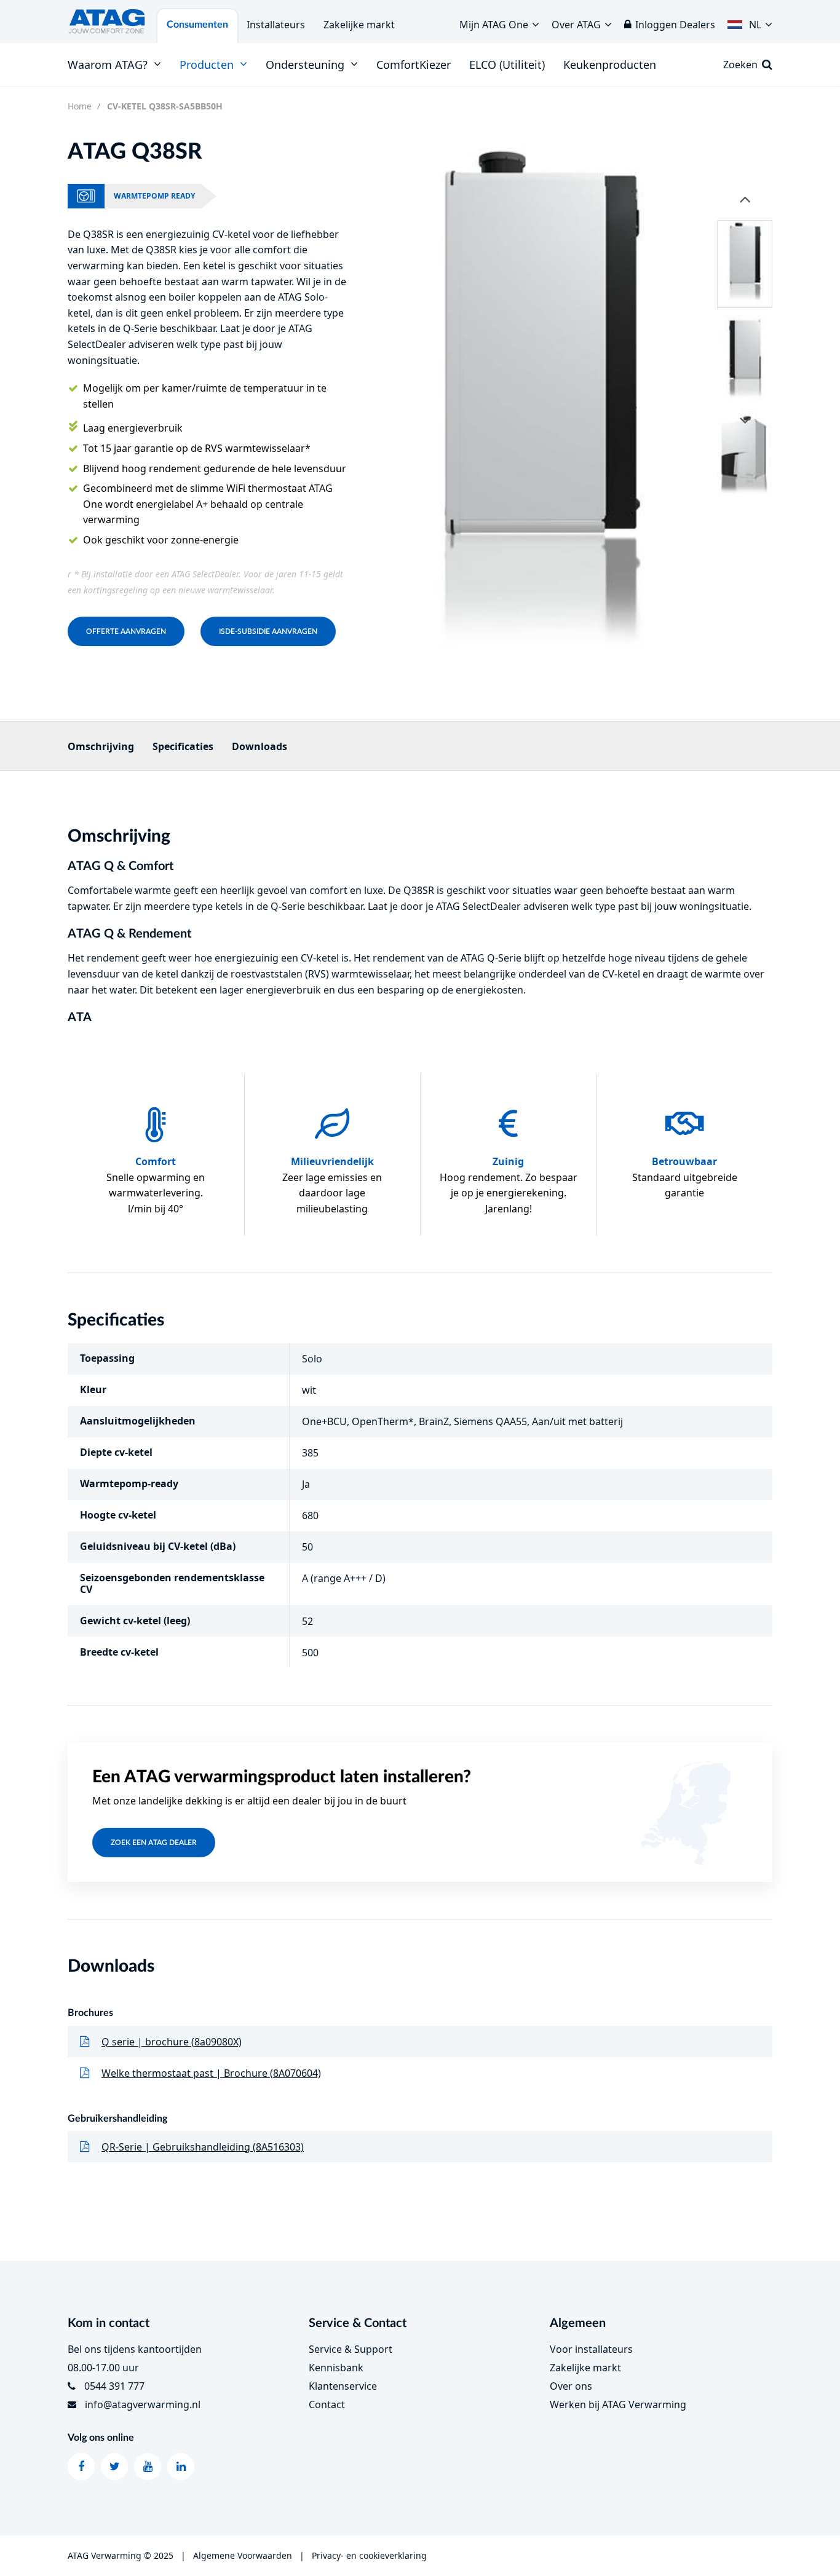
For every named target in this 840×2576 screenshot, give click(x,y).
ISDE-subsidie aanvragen (268, 631)
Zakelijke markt (359, 25)
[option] (539, 412)
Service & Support (351, 2349)
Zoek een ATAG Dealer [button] (154, 1843)
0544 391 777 (114, 2386)
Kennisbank (336, 2368)
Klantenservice (343, 2386)
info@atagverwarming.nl (143, 2404)
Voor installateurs (591, 2349)
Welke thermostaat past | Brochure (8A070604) (211, 2073)
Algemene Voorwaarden (243, 2555)
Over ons (571, 2386)
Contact (327, 2404)
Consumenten (197, 25)
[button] (750, 22)
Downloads (260, 746)
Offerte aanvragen (126, 631)
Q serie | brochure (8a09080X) (172, 2042)
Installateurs (276, 25)
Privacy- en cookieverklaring (369, 2555)
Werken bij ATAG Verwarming (618, 2404)
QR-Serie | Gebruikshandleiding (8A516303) (203, 2147)
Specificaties (183, 746)
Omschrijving (101, 746)
